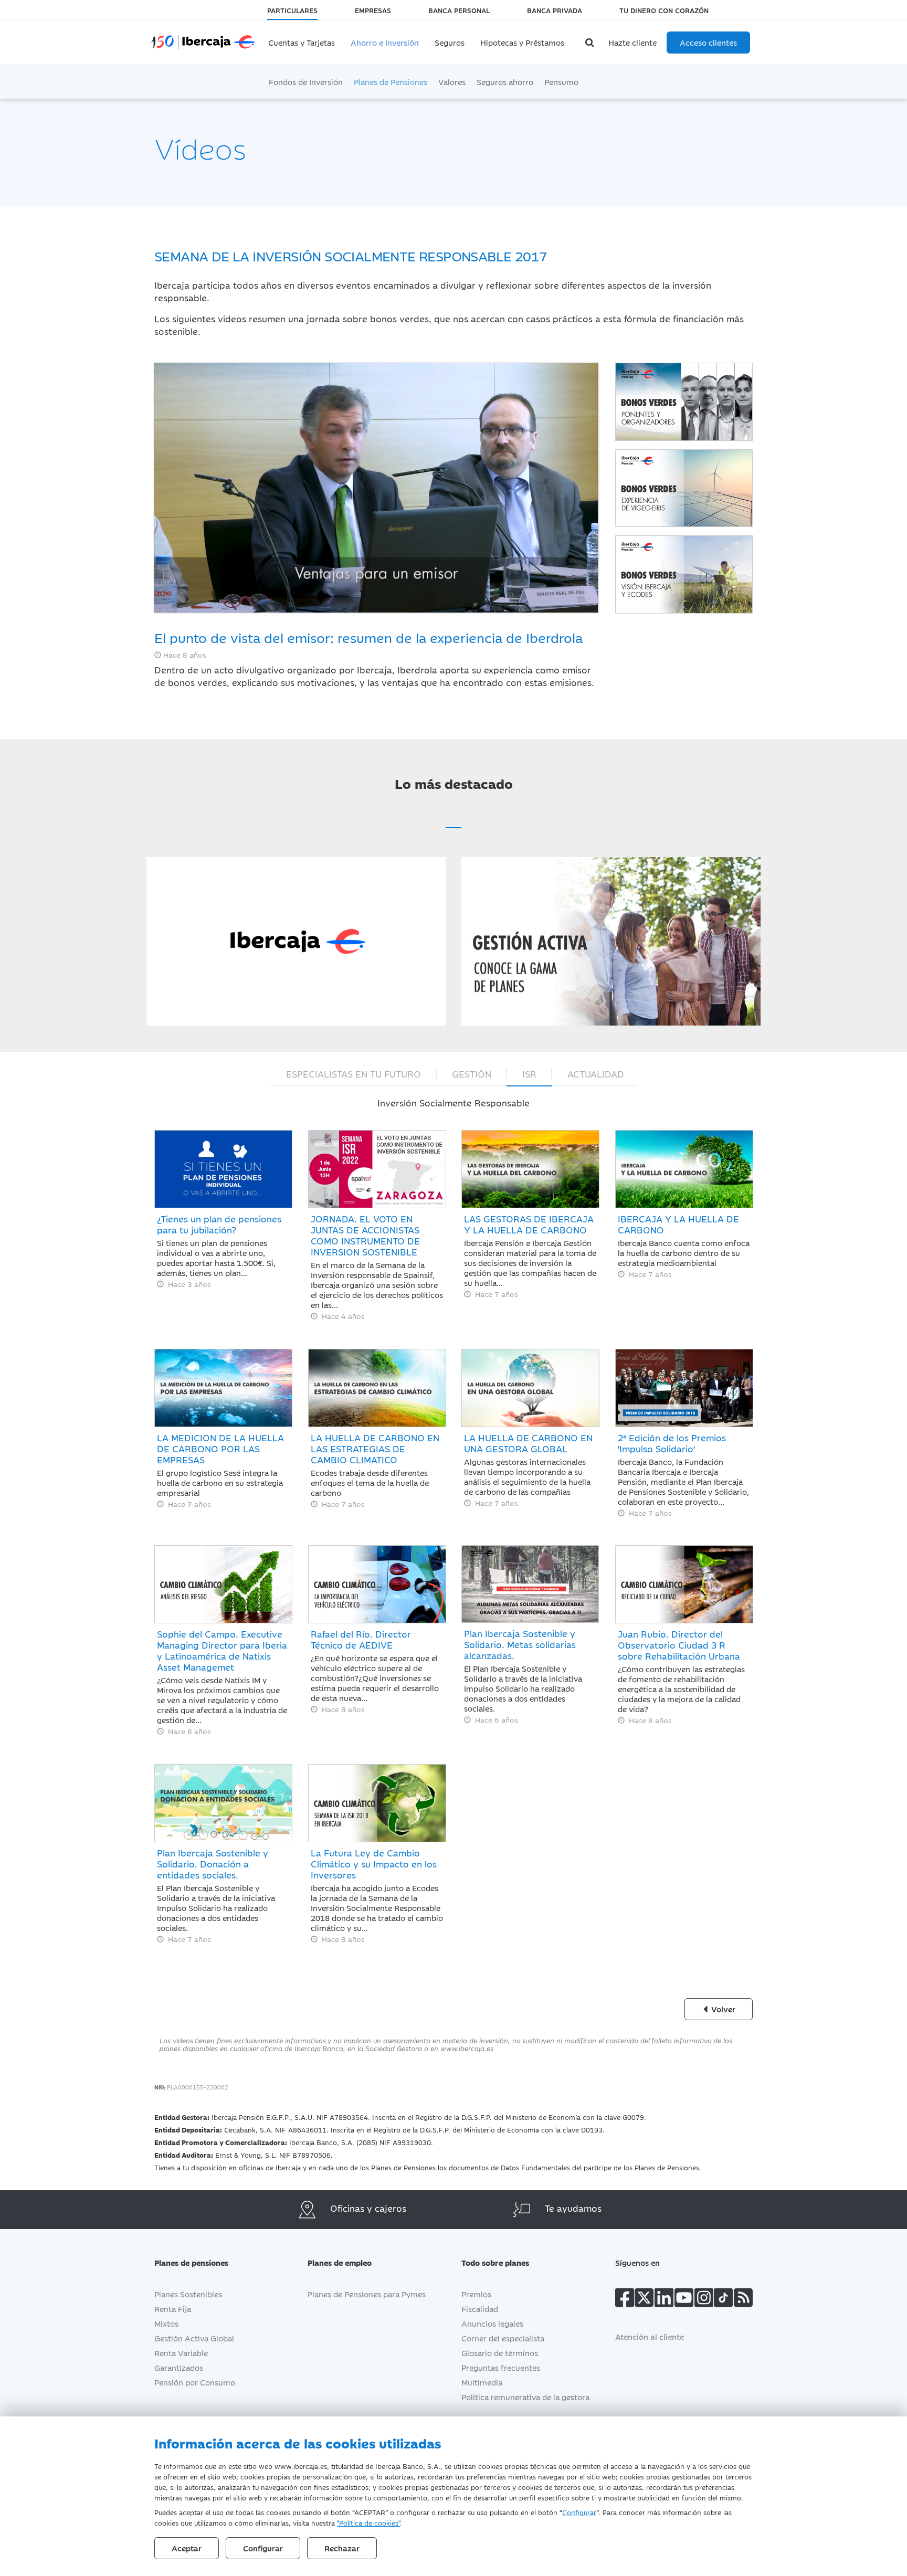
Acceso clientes (708, 42)
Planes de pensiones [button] (191, 2262)
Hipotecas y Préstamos (522, 42)
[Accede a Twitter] (644, 2300)
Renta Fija (173, 2309)
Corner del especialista (503, 2338)
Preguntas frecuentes (501, 2367)
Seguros (450, 42)
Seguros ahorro (505, 82)
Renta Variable (181, 2353)
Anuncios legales (492, 2323)
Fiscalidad (480, 2309)
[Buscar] (591, 43)
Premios (476, 2294)
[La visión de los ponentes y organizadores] (684, 402)
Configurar (579, 2512)
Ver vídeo (296, 863)
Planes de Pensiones (391, 82)
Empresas (373, 10)
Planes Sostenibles (188, 2294)
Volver (722, 2009)
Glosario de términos (500, 2353)
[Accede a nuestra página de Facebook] (625, 2300)
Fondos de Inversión (306, 82)
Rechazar (342, 2548)
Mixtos (166, 2323)
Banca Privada (555, 10)
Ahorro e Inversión (385, 42)
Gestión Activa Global (194, 2338)
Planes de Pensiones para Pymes (367, 2294)
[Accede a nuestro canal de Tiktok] (723, 2300)
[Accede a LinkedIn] (664, 2300)
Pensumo (561, 82)
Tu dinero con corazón (664, 10)
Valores (452, 82)
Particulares (292, 10)
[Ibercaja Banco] (214, 35)
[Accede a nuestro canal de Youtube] (684, 2300)
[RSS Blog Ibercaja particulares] (743, 2300)
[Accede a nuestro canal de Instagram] (704, 2300)
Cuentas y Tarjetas (302, 42)
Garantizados (179, 2367)
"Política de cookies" (368, 2522)
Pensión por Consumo (195, 2382)
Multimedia (482, 2382)
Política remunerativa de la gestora (525, 2397)
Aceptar (187, 2548)
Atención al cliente (650, 2336)
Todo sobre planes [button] (495, 2262)
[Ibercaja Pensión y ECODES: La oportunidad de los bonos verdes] (684, 574)
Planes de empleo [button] (340, 2262)
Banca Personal (459, 10)
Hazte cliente (632, 42)
